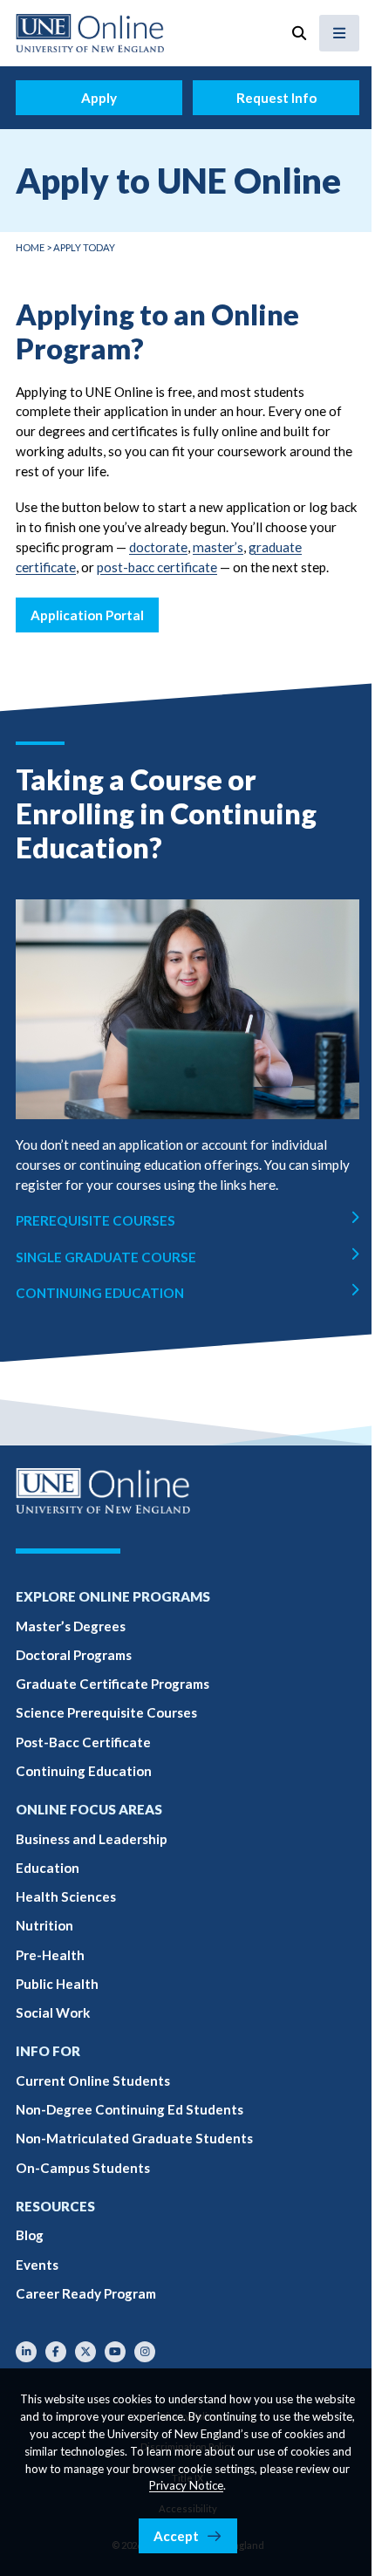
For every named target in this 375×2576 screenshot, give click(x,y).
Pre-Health (50, 1955)
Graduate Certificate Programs (112, 1684)
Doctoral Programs (74, 1655)
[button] (299, 33)
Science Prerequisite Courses (106, 1712)
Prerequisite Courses (95, 1220)
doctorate (158, 547)
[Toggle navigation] (339, 33)
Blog (30, 2235)
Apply (99, 98)
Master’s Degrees (71, 1626)
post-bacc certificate (157, 567)
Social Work (53, 2012)
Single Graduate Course (106, 1257)
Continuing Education (100, 1293)
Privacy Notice (186, 2485)
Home (30, 247)
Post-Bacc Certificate (83, 1742)
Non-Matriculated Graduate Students (134, 2138)
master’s (218, 547)
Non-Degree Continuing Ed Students (130, 2109)
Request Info (276, 98)
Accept (176, 2536)
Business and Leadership (92, 1839)
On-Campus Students (83, 2168)
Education (48, 1868)
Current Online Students (93, 2081)
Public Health (57, 1984)
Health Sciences (66, 1896)
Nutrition (44, 1925)
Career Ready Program (86, 2293)
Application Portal (87, 615)
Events (37, 2265)
